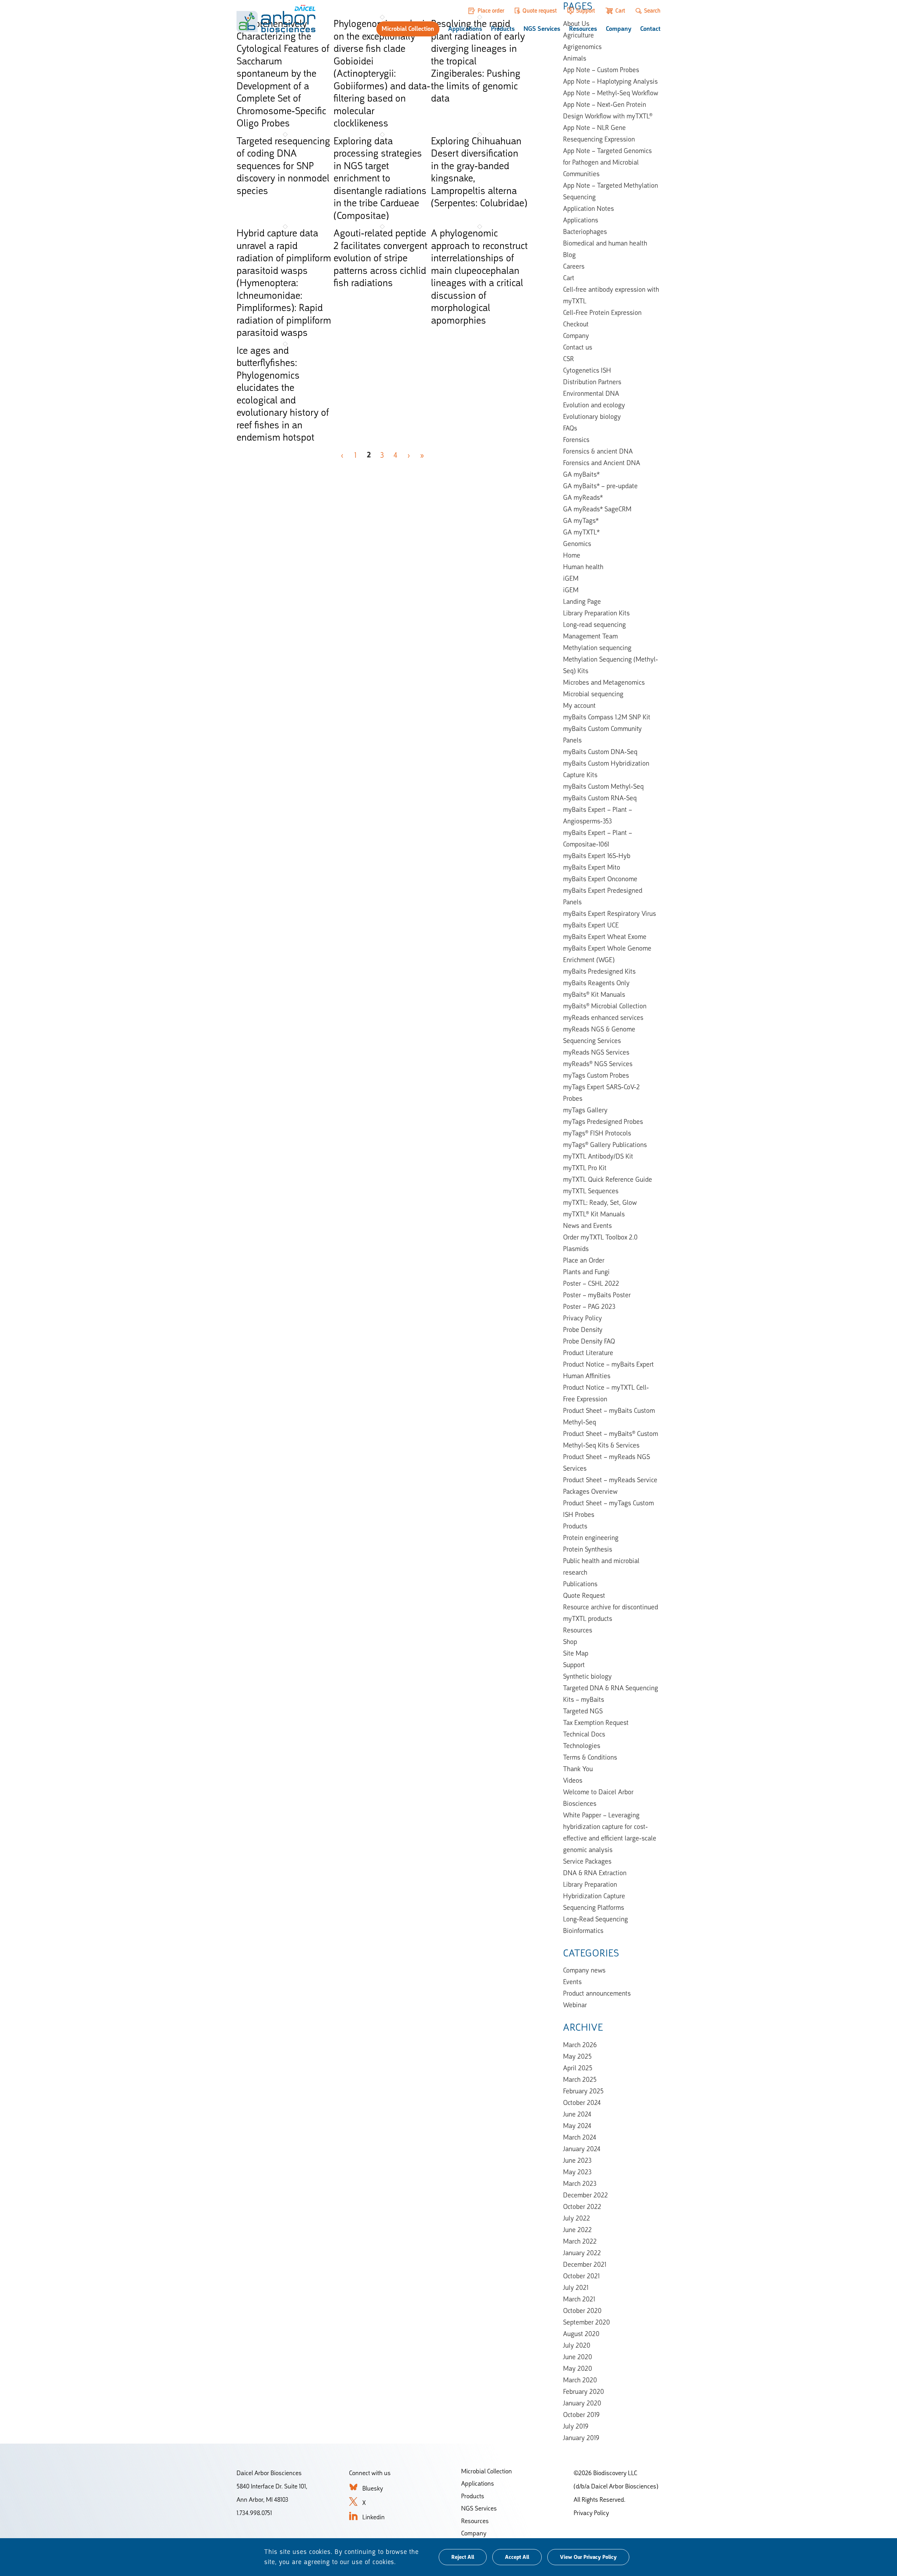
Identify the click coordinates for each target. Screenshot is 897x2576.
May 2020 (578, 2368)
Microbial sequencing (593, 694)
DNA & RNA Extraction (595, 1873)
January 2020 (582, 2403)
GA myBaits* (581, 474)
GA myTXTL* (581, 532)
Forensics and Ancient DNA (602, 463)
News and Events (587, 1225)
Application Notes (588, 208)
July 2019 (576, 2426)
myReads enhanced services (603, 1017)
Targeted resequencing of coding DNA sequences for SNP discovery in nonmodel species (283, 166)
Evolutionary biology (592, 416)
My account (579, 705)
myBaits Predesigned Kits (599, 971)
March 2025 (580, 2079)
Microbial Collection (408, 29)
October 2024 (582, 2102)
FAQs (570, 428)
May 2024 (577, 2126)
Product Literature (588, 1353)
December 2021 (585, 2264)
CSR (569, 359)
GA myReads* (583, 497)
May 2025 (577, 2056)
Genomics (577, 544)
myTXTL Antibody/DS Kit (598, 1156)
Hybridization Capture (594, 1896)
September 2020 (587, 2322)
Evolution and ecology (594, 405)
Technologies (582, 1746)
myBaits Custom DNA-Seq (600, 752)
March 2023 (580, 2183)
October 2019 (581, 2415)
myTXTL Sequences (591, 1191)
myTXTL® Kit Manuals (594, 1214)
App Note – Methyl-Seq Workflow (611, 93)
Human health (583, 567)
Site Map (576, 1653)
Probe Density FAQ (589, 1341)
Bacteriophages (585, 232)
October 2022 (582, 2206)
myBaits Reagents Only (596, 983)
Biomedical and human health (605, 243)
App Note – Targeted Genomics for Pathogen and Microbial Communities (607, 162)
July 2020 (577, 2345)
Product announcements (597, 1993)
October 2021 (581, 2276)
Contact (650, 29)
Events (572, 1982)
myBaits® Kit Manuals (594, 994)
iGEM (571, 578)
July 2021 (576, 2287)
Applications (465, 29)
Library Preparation (590, 1884)
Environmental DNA (591, 393)
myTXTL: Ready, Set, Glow (600, 1202)
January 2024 (582, 2149)
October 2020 (582, 2311)
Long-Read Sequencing (595, 1919)
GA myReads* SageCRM (597, 509)
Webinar (575, 2005)
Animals (575, 58)
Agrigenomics (582, 47)
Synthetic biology (587, 1676)
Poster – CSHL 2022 (591, 1283)
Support (585, 11)
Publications (580, 1584)
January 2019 (581, 2438)
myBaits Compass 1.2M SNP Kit (607, 717)
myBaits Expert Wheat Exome (605, 937)
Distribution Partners (592, 382)
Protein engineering (591, 1538)
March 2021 (579, 2299)
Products (503, 29)
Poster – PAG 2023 (589, 1306)
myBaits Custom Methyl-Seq (603, 786)
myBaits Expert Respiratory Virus (610, 913)
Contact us (578, 347)
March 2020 (580, 2380)
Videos (573, 1780)
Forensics (576, 440)
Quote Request (584, 1595)
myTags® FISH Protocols (597, 1133)
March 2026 (580, 2045)
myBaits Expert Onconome (600, 879)
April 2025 (578, 2068)
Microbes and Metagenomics (604, 682)
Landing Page (582, 601)
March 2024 (580, 2137)
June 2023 (577, 2160)
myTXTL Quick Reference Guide (608, 1179)
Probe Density (583, 1330)
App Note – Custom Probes (601, 70)
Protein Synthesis (588, 1549)
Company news (584, 1970)
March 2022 (580, 2241)
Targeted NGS (583, 1711)
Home (572, 555)
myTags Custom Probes (596, 1075)
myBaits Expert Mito (592, 867)
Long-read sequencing (594, 624)
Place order (491, 11)
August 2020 (581, 2334)
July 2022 (577, 2218)
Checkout (576, 324)
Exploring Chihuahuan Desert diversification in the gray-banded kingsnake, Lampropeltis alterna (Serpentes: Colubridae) (479, 172)
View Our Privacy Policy (588, 2557)
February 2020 (584, 2391)
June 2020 (578, 2357)
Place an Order (584, 1260)
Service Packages (587, 1861)
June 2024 (577, 2114)
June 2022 (577, 2230)
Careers (574, 266)
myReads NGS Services (596, 1052)
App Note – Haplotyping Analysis (610, 81)
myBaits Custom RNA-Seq (600, 798)
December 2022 (586, 2195)
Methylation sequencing (597, 648)
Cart (620, 11)
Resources (583, 29)
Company (619, 29)
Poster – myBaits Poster (597, 1295)
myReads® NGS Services (598, 1064)
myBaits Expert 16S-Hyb (597, 856)
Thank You (578, 1769)
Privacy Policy (583, 1318)
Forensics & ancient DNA (598, 451)
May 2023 (577, 2172)
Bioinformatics (583, 1931)
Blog (569, 255)
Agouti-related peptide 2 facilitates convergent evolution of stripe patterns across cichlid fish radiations (381, 258)
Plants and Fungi (586, 1272)
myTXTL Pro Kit (585, 1168)
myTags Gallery (585, 1110)
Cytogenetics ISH (587, 370)
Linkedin (374, 2517)
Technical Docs (584, 1734)
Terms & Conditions (590, 1757)
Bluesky (373, 2488)
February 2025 (583, 2091)
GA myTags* (581, 520)
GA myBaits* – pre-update (600, 486)
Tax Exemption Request (596, 1722)
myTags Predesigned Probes (603, 1121)
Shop (570, 1642)
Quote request (540, 11)
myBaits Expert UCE (591, 925)
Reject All (463, 2557)
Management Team (590, 636)
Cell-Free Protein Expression (602, 312)
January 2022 (582, 2253)
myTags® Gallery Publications (605, 1145)
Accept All (517, 2557)
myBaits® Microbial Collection (605, 1006)
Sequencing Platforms (594, 1907)
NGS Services (542, 29)
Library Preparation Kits (596, 613)
